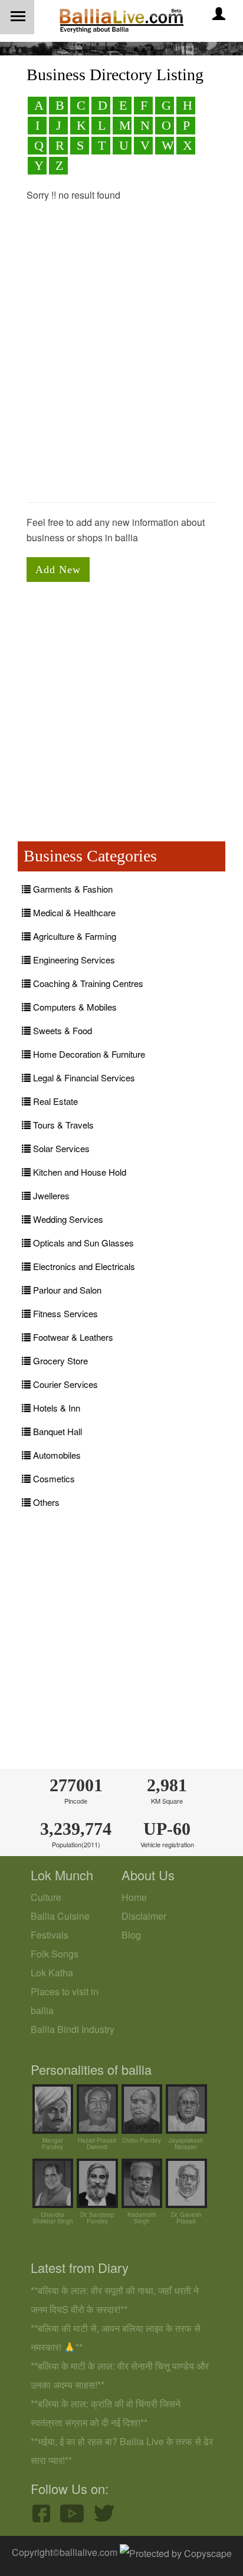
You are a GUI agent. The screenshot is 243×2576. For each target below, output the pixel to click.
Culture (46, 1897)
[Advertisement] (121, 369)
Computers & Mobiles (74, 1007)
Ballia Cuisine (60, 1916)
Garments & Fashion (72, 889)
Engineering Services (73, 960)
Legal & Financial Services (83, 1078)
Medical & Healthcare (73, 912)
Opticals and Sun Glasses (82, 1243)
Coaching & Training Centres (87, 983)
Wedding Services (67, 1219)
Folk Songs (55, 1954)
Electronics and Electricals (83, 1266)
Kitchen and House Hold (78, 1172)
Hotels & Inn (55, 1408)
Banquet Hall (56, 1431)
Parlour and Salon (66, 1290)
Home (134, 1897)
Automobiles (56, 1455)
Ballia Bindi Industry (73, 2029)
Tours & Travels (62, 1125)
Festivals (50, 1935)
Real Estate (54, 1101)
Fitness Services (64, 1313)
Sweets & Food (61, 1030)
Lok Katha (52, 1973)
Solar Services (60, 1148)
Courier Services (64, 1384)
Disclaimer (144, 1916)
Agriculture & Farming (73, 936)
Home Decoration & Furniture (88, 1054)
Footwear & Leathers (72, 1337)
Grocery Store (59, 1361)
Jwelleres (50, 1195)
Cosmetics (53, 1478)
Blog (131, 1935)
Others (45, 1502)
